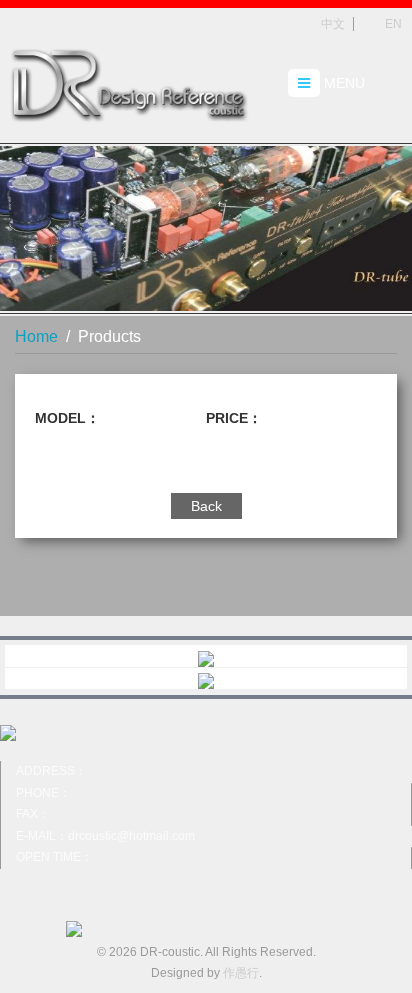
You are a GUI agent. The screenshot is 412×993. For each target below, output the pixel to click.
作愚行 (241, 973)
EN (392, 24)
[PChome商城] (206, 679)
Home (36, 336)
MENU (342, 83)
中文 (331, 24)
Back (206, 506)
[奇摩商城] (206, 656)
